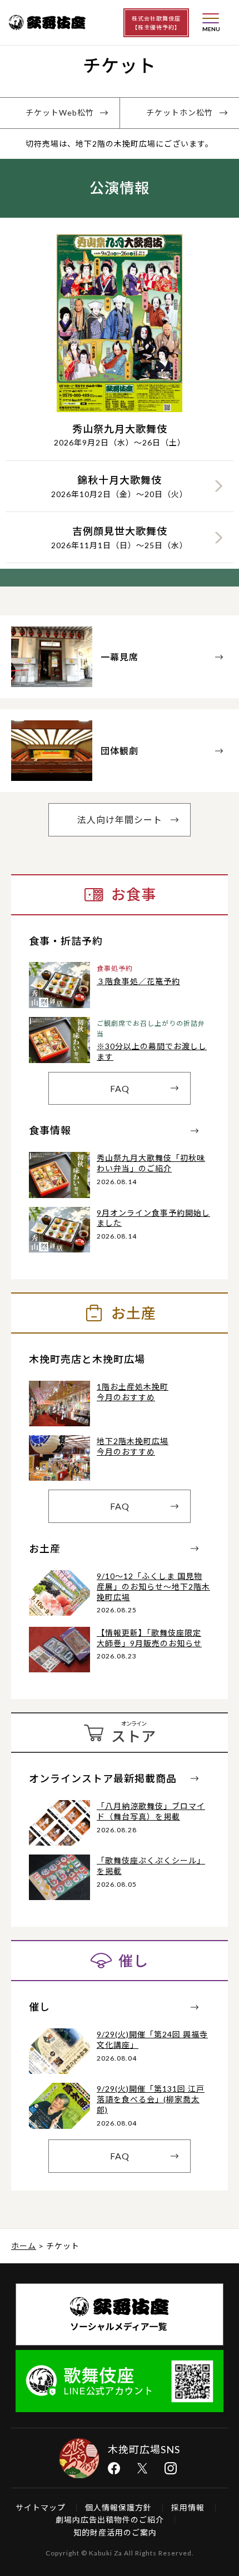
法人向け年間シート (120, 820)
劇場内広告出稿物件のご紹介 (110, 2520)
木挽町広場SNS (144, 2449)
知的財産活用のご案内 (115, 2532)
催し (39, 2007)
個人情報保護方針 (118, 2507)
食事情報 (50, 1130)
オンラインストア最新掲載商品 (103, 1778)
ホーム (24, 2246)
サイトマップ (41, 2507)
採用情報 (188, 2507)
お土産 (45, 1548)
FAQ (120, 1088)
